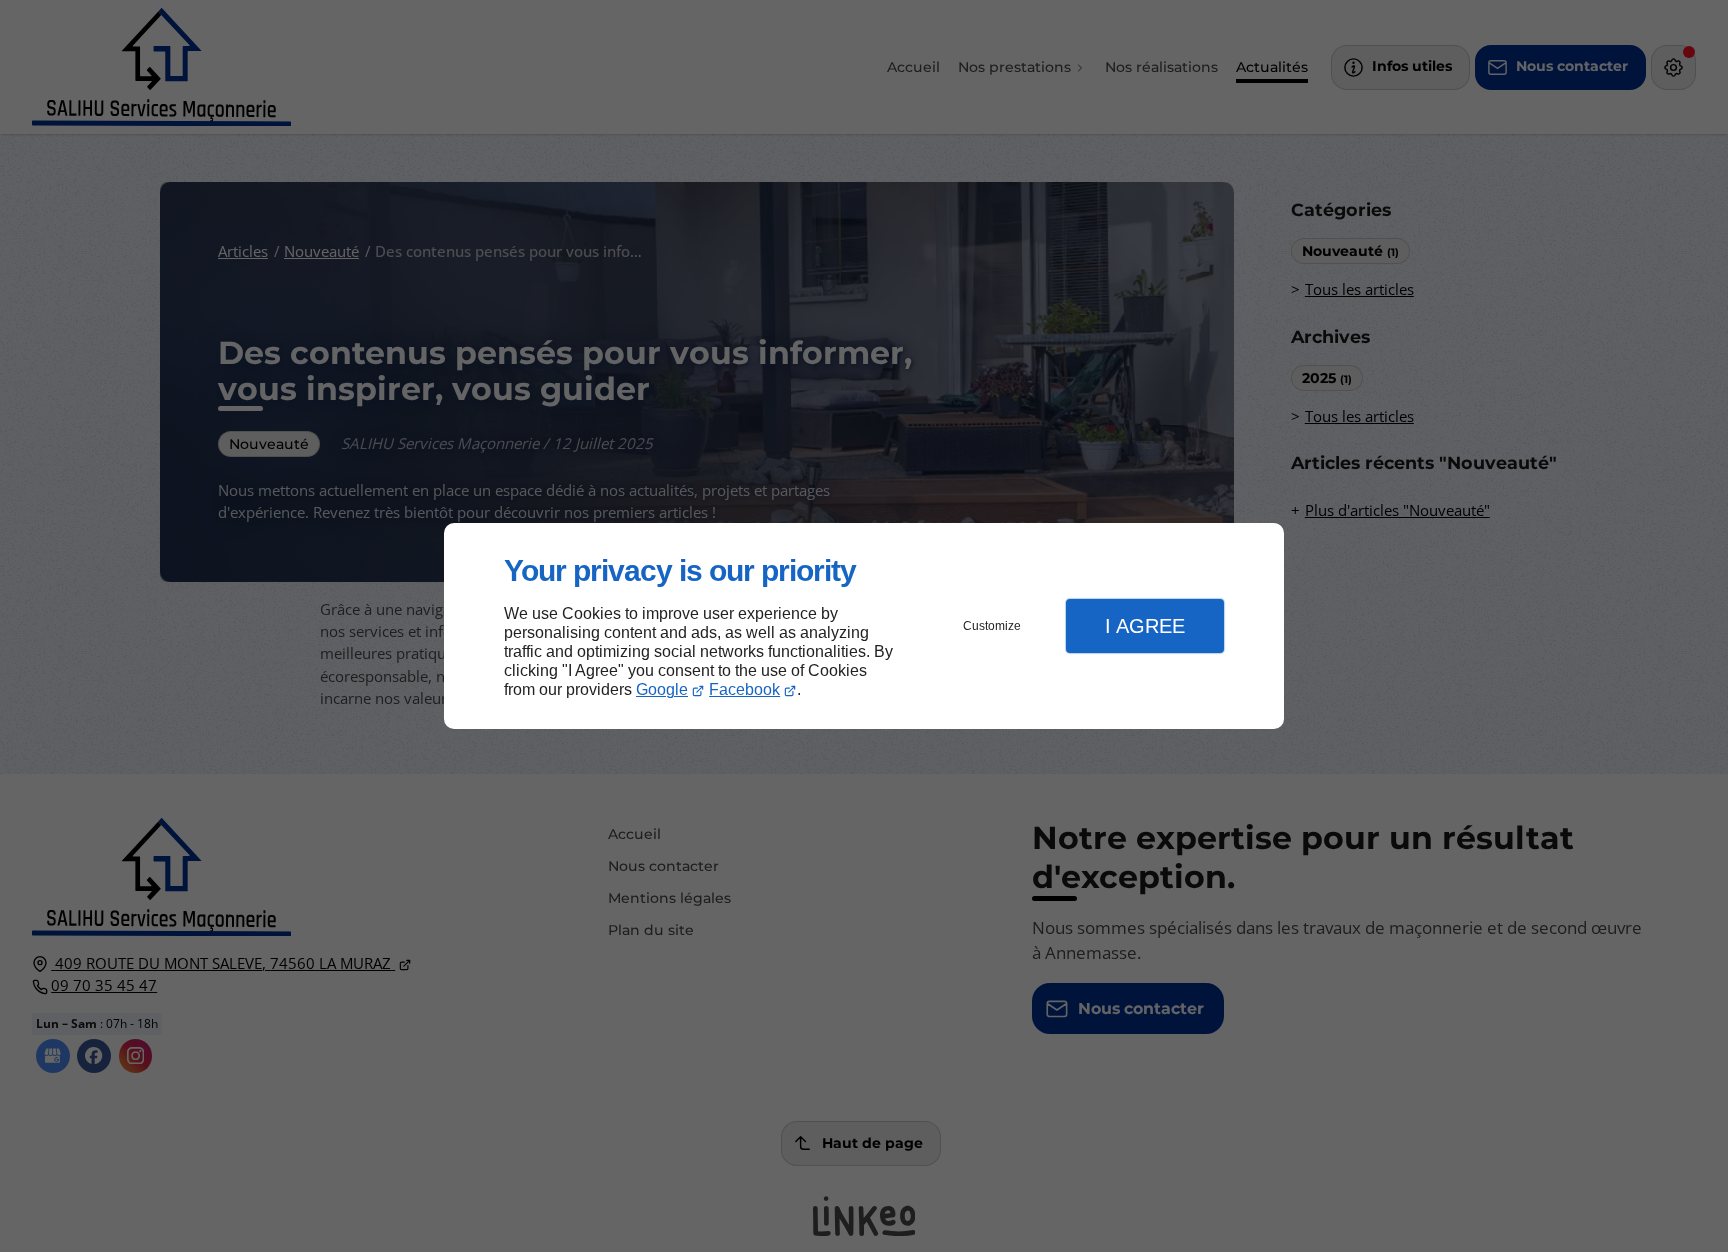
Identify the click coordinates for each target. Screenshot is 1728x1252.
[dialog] (864, 626)
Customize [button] (992, 626)
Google (662, 689)
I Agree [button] (1145, 626)
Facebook (744, 689)
